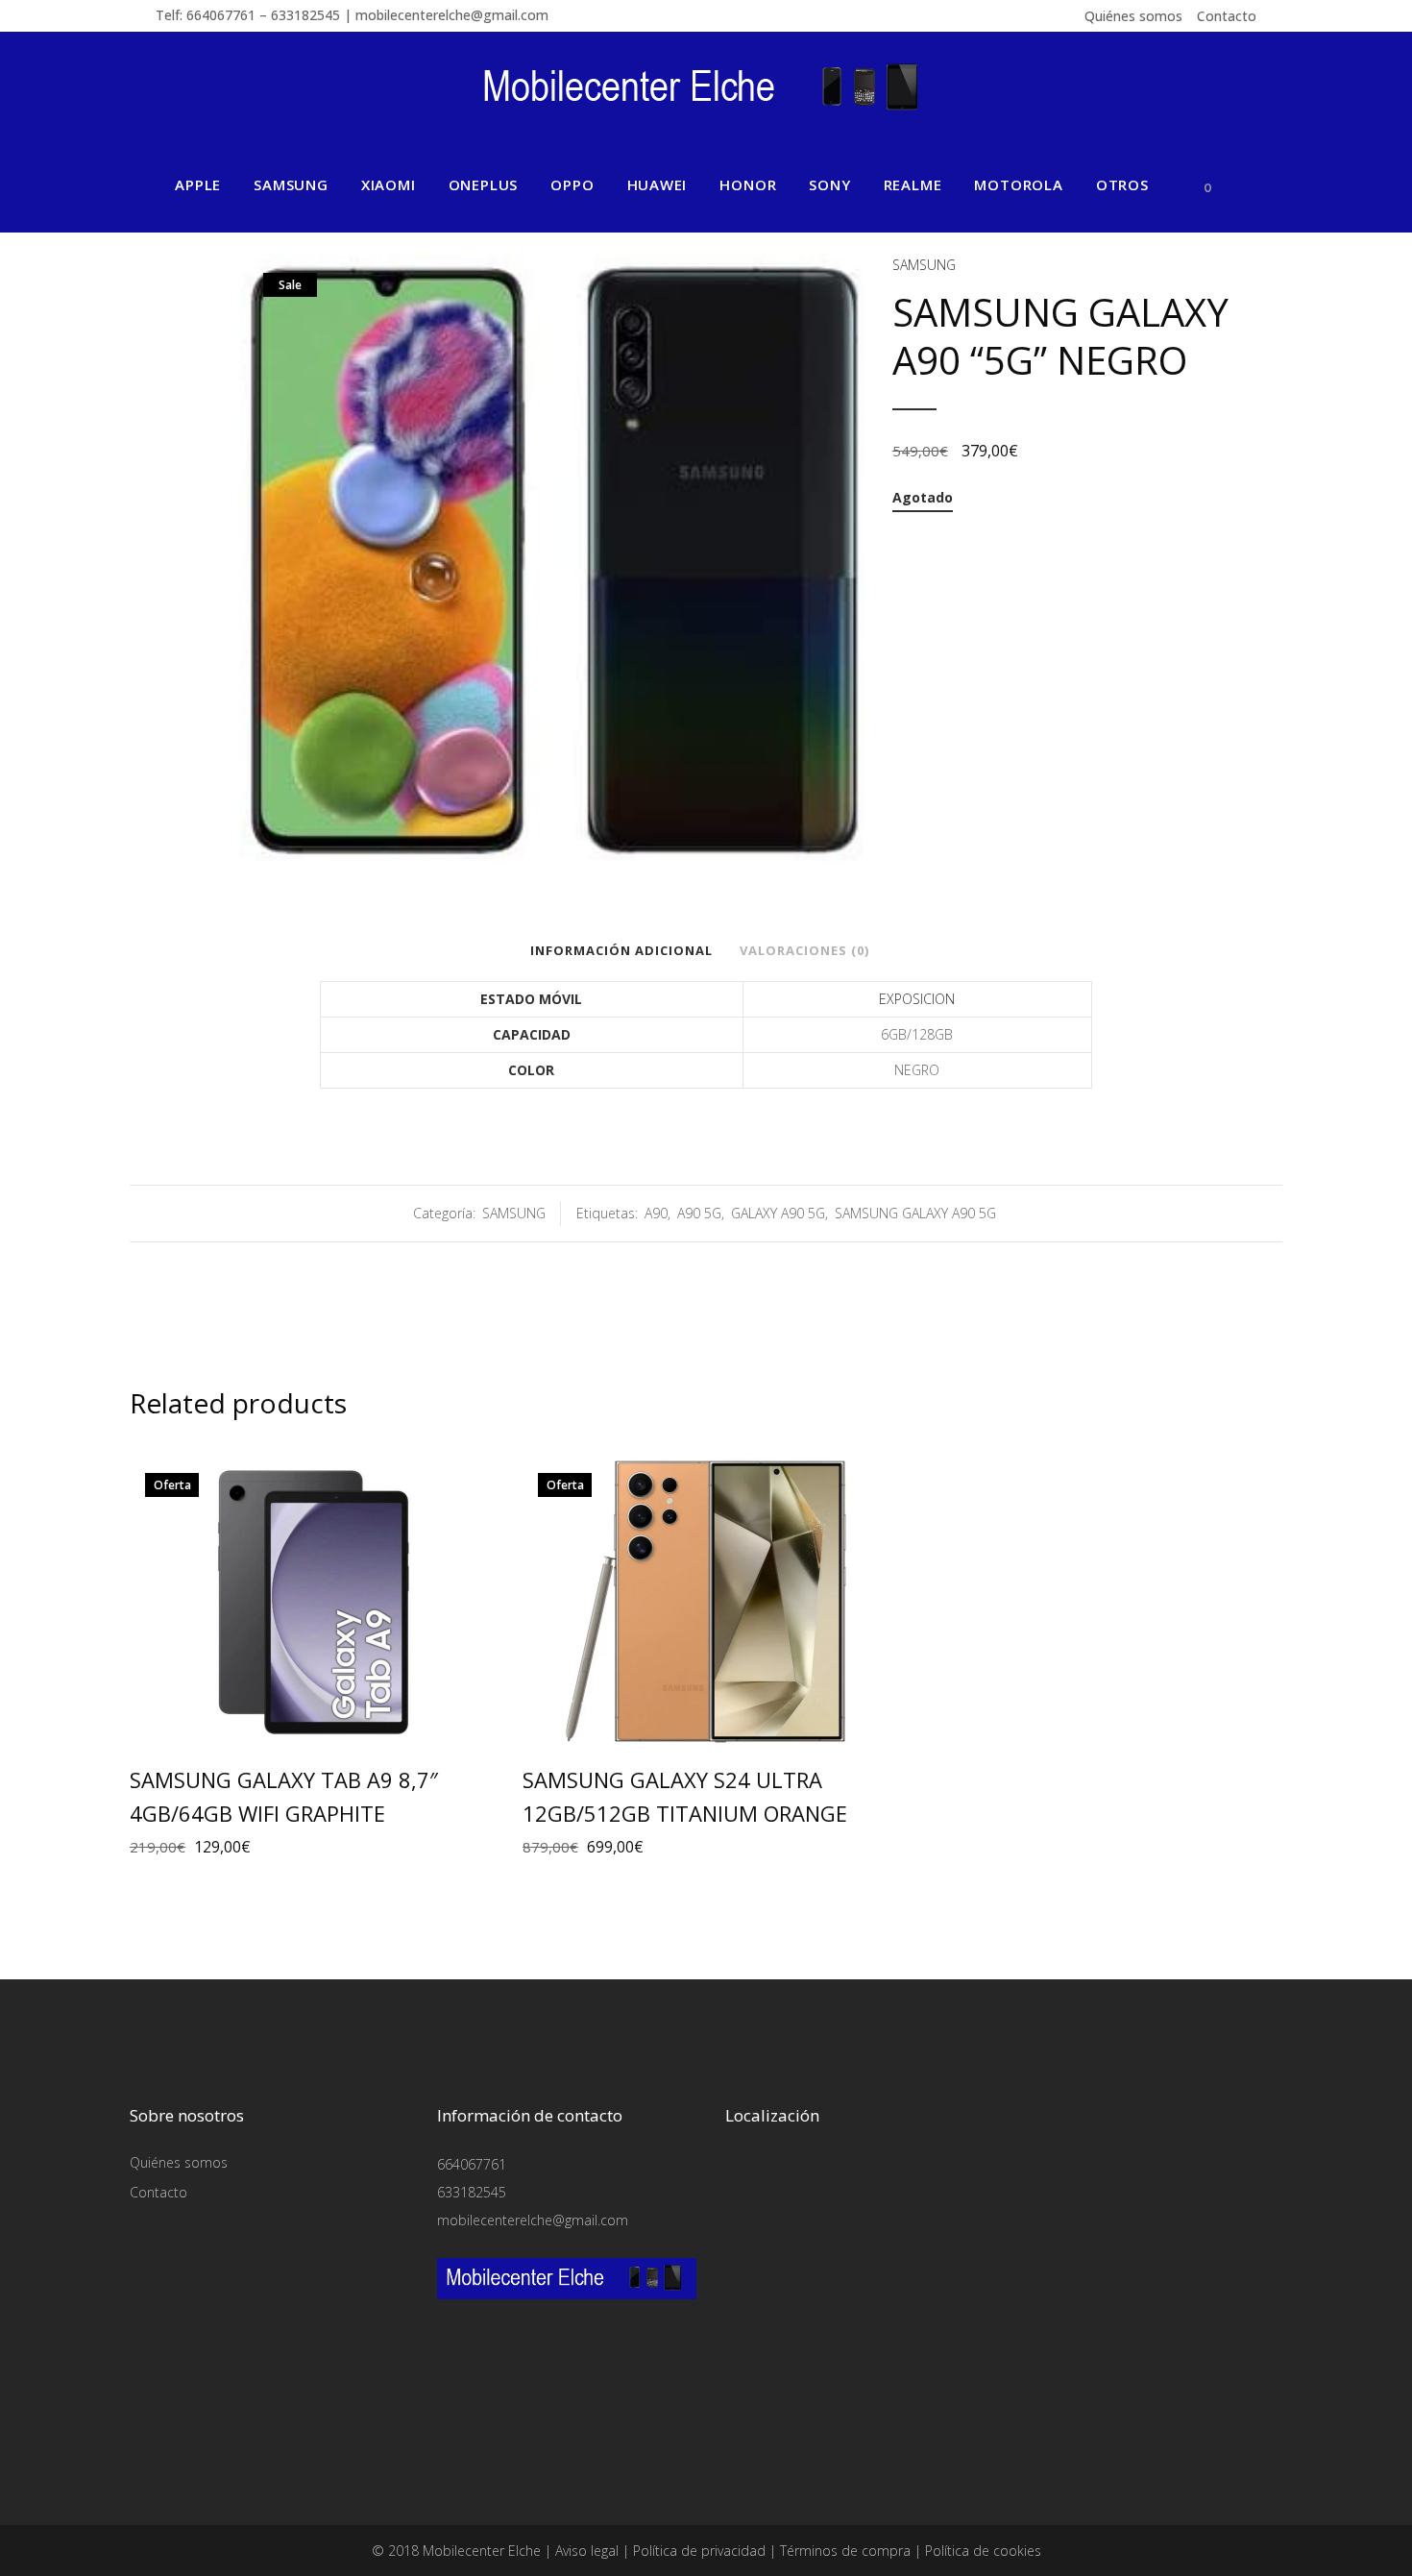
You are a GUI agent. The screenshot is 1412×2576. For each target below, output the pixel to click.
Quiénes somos (1133, 16)
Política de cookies (983, 2551)
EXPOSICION (917, 999)
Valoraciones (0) (804, 950)
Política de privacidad (699, 2551)
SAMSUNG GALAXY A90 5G (915, 1213)
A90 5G (699, 1213)
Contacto (1227, 16)
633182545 (472, 2192)
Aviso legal (587, 2551)
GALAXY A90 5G (778, 1213)
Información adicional (621, 950)
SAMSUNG (924, 265)
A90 (656, 1213)
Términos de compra (845, 2551)
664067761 (472, 2164)
